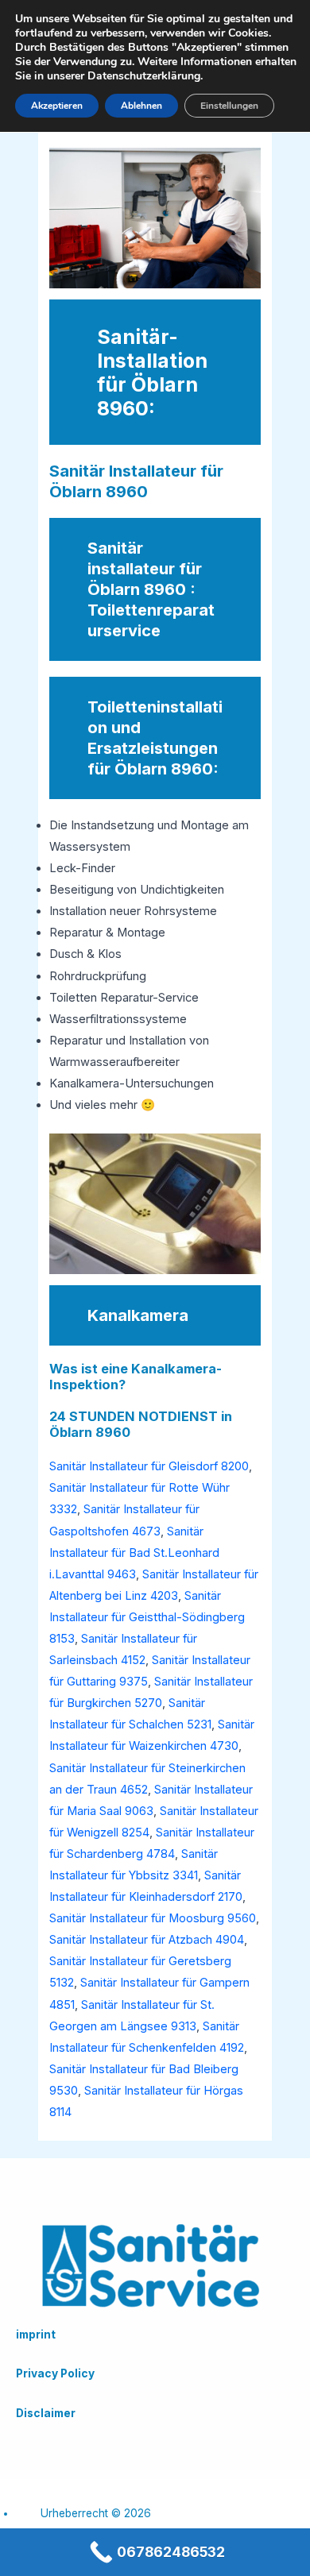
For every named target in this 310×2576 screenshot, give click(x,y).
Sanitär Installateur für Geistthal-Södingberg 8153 (147, 1617)
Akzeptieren (57, 106)
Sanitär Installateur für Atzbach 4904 (147, 1940)
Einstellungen (229, 106)
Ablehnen (141, 106)
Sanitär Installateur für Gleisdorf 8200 (149, 1466)
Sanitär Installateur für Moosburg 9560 (153, 1918)
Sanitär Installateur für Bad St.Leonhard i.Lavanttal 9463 (134, 1553)
